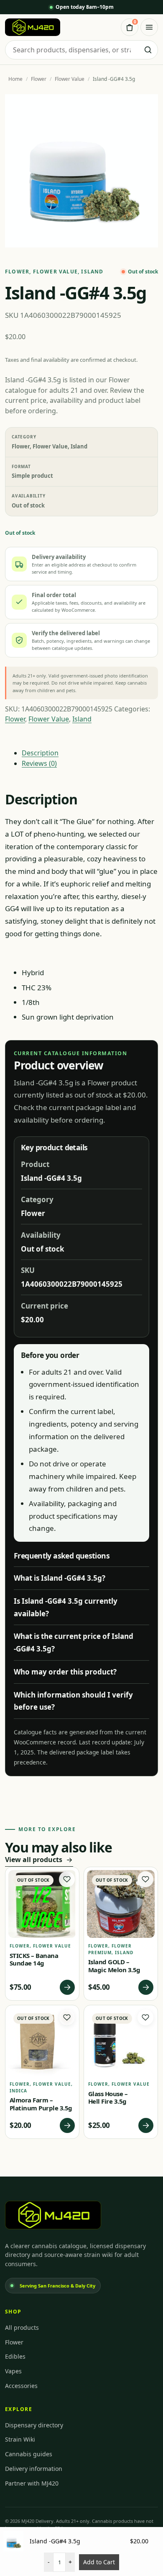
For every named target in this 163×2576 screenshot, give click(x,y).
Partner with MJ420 (32, 2483)
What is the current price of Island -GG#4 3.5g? (74, 1642)
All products (22, 2327)
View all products (34, 1860)
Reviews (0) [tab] (39, 763)
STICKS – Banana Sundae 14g (34, 1959)
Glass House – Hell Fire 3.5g (108, 2098)
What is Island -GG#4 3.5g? (60, 1578)
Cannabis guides (29, 2454)
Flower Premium (110, 1949)
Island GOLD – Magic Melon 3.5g (114, 1966)
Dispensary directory (34, 2425)
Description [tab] (40, 753)
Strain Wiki (20, 2439)
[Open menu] (149, 27)
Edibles (15, 2356)
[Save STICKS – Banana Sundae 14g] (67, 1879)
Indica (18, 2091)
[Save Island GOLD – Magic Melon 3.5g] (145, 1879)
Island (92, 272)
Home (15, 79)
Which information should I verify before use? (73, 1701)
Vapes (13, 2371)
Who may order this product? (65, 1672)
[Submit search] (148, 50)
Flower (39, 79)
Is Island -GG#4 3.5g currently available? (66, 1607)
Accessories (21, 2386)
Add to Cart (99, 2562)
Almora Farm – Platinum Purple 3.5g (41, 2104)
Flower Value (70, 79)
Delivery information (34, 2469)
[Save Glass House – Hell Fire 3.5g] (145, 2017)
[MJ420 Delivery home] (33, 27)
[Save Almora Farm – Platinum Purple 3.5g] (67, 2017)
